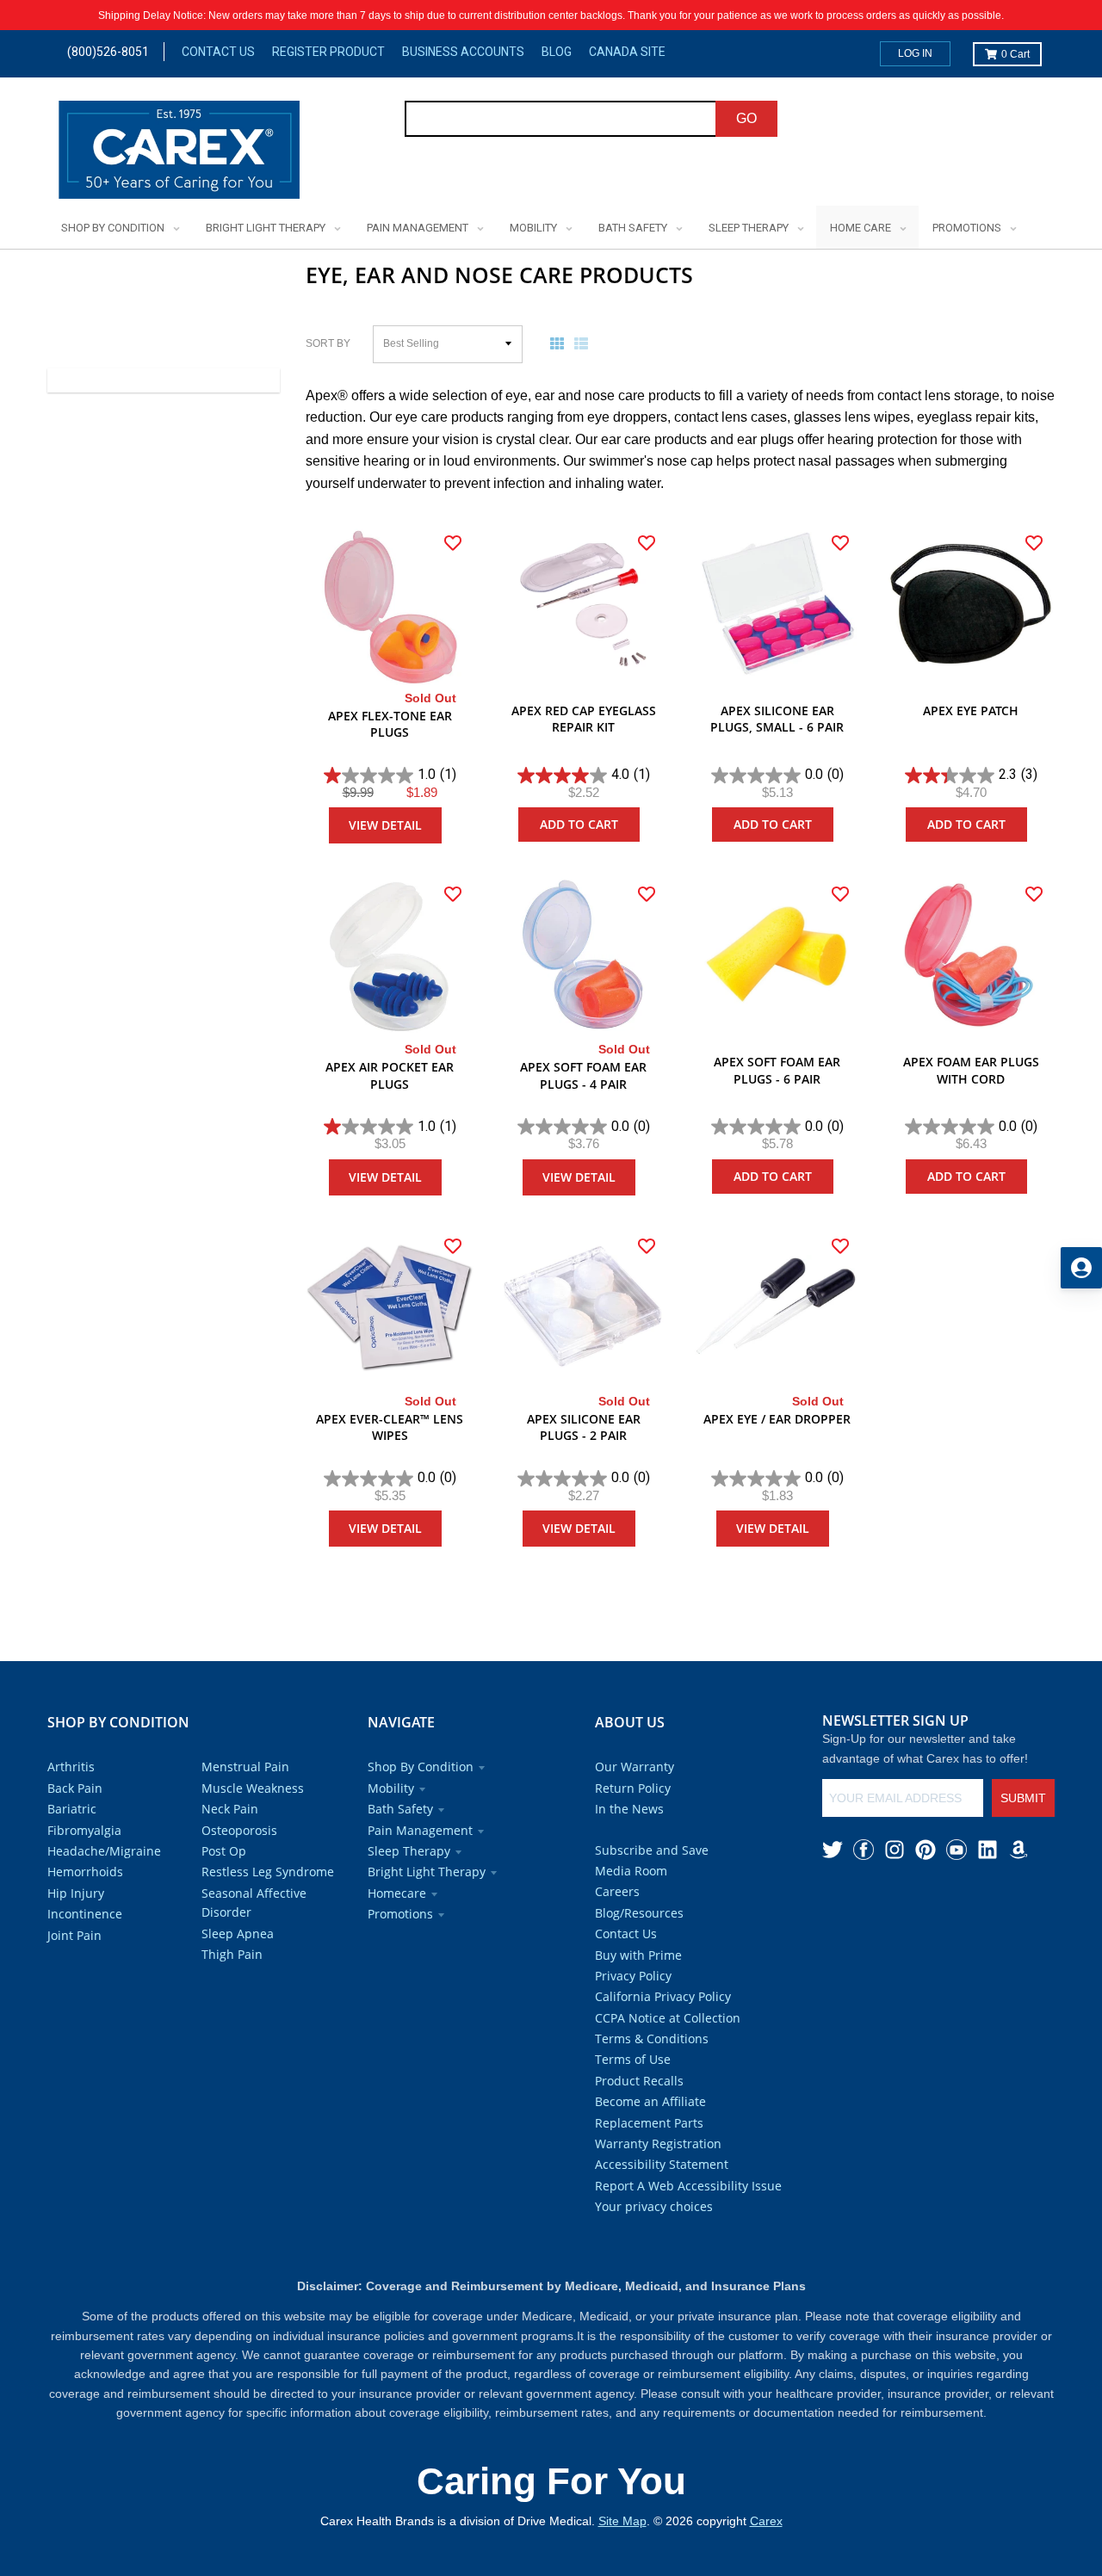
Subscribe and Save (652, 1850)
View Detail (385, 825)
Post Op (224, 1851)
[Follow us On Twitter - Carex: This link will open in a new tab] (833, 1850)
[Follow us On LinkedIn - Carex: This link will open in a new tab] (987, 1850)
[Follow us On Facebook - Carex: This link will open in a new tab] (864, 1850)
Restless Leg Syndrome (268, 1872)
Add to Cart (579, 824)
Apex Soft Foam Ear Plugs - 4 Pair (583, 1075)
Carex (766, 2521)
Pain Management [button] (420, 1830)
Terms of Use (633, 2059)
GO (746, 118)
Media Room (631, 1871)
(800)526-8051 (108, 52)
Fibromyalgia (84, 1830)
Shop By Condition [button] (421, 1767)
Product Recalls (639, 2081)
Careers (617, 1891)
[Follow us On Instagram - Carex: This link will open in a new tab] (895, 1850)
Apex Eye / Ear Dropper (777, 1419)
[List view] (585, 343)
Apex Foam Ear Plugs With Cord (971, 1070)
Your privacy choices (654, 2206)
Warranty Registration (658, 2144)
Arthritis (71, 1767)
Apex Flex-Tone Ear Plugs (390, 724)
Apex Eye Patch (971, 710)
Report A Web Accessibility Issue (688, 2186)
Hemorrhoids (85, 1872)
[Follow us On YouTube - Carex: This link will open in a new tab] (957, 1850)
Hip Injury (76, 1893)
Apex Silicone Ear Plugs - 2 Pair (584, 1427)
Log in (915, 53)
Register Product (328, 52)
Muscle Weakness (253, 1788)
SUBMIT (1023, 1798)
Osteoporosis (239, 1830)
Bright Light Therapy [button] (427, 1872)
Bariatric (72, 1809)
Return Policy (633, 1788)
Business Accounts (463, 52)
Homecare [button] (397, 1893)
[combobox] (561, 119)
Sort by (328, 343)
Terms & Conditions (652, 2039)
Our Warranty (635, 1767)
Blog (557, 52)
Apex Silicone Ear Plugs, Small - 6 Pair (777, 719)
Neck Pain (230, 1809)
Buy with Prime (638, 1955)
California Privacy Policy (663, 1996)
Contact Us (218, 52)
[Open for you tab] (1081, 1268)
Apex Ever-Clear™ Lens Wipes (390, 1427)
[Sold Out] (390, 605)
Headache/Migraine (104, 1851)
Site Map (622, 2521)
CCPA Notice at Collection (668, 2018)
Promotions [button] (400, 1914)
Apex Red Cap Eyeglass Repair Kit (584, 719)
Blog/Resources (639, 1913)
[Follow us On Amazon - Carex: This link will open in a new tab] (1018, 1850)
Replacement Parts (649, 2123)
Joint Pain (74, 1935)
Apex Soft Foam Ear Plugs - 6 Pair (777, 1070)
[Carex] (179, 153)
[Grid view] (560, 343)
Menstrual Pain (245, 1767)
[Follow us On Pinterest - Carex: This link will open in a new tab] (926, 1850)
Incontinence (85, 1914)
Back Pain (75, 1788)
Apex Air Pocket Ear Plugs (390, 1075)
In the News (629, 1809)
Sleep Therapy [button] (409, 1851)
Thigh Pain (232, 1954)
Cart (1015, 54)
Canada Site (627, 52)
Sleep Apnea (238, 1934)
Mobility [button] (391, 1788)
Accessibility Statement (662, 2164)
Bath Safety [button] (400, 1809)
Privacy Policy (633, 1976)
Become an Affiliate (650, 2101)
